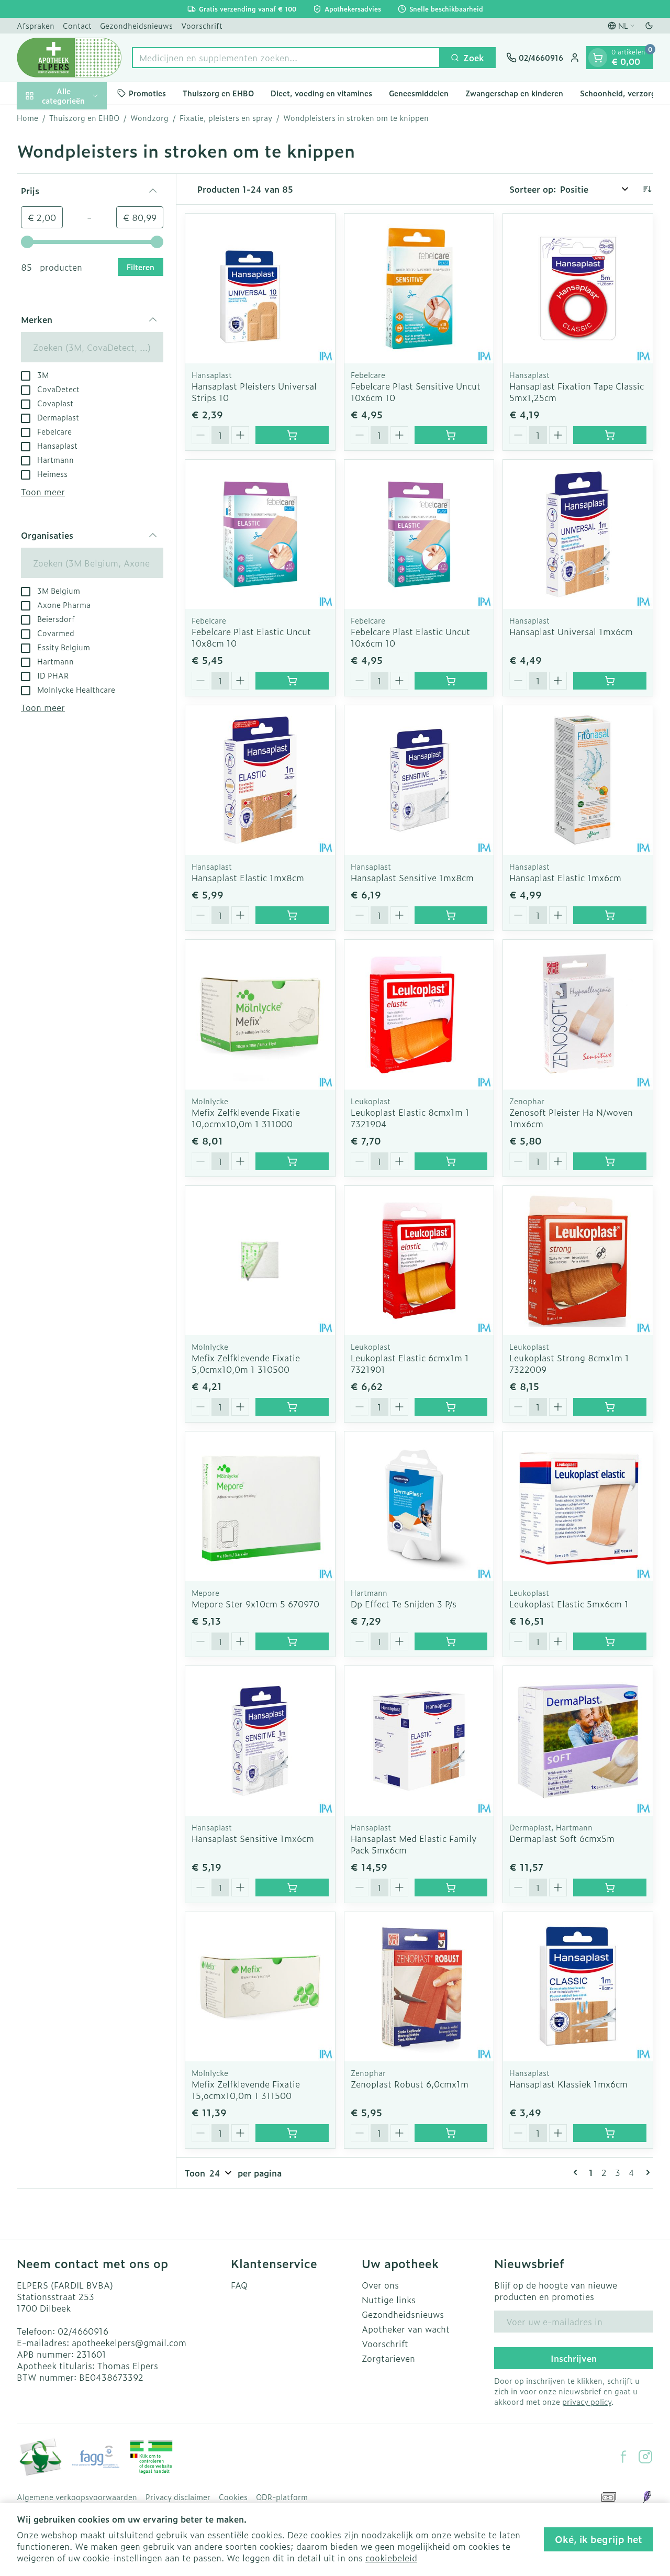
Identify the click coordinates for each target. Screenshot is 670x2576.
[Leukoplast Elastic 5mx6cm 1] (578, 1506)
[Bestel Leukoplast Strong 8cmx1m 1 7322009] (610, 1407)
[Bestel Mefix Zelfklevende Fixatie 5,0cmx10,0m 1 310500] (292, 1407)
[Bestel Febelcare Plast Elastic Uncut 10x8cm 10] (292, 681)
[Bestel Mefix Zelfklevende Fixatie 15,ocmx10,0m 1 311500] (292, 2133)
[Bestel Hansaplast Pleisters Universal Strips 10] (292, 435)
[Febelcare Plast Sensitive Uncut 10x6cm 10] (419, 288)
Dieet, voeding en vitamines (321, 93)
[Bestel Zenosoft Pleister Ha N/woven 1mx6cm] (610, 1161)
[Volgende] (646, 2172)
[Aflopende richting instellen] (647, 189)
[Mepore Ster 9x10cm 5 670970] (260, 1506)
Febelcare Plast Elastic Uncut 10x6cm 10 (410, 637)
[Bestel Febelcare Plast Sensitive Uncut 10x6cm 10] (451, 435)
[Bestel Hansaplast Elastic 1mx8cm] (292, 915)
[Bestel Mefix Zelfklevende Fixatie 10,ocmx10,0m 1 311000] (292, 1161)
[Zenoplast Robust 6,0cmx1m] (419, 1987)
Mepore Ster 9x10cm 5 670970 (255, 1604)
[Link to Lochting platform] (647, 2497)
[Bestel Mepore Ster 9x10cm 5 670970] (292, 1641)
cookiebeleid (391, 2558)
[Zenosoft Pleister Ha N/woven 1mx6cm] (578, 1015)
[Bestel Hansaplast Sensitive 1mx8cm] (451, 915)
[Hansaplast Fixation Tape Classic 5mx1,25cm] (578, 288)
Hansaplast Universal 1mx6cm (571, 631)
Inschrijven (574, 2358)
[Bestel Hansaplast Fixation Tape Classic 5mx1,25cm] (610, 435)
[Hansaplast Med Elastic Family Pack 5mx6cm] (419, 1741)
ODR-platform (282, 2497)
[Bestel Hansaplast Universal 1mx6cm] (610, 681)
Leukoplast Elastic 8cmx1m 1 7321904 (410, 1118)
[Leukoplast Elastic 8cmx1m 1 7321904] (419, 1015)
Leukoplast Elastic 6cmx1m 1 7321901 (410, 1363)
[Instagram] (645, 2457)
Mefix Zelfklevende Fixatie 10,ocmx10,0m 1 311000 (246, 1118)
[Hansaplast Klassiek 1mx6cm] (578, 1987)
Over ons (380, 2285)
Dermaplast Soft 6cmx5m (562, 1838)
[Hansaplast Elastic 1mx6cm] (578, 780)
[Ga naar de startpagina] (69, 58)
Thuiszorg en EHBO (218, 93)
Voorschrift (202, 25)
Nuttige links (389, 2300)
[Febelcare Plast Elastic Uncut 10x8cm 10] (260, 535)
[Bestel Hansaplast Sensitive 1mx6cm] (292, 1887)
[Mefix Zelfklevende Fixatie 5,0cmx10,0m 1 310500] (260, 1261)
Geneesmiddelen (419, 93)
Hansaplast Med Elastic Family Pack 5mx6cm (414, 1844)
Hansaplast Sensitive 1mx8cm (412, 878)
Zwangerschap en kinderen (514, 93)
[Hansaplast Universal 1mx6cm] (578, 535)
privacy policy (587, 2401)
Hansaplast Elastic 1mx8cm (248, 878)
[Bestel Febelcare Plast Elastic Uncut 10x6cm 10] (451, 681)
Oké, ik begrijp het (599, 2539)
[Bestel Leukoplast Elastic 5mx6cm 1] (610, 1641)
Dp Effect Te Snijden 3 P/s (404, 1604)
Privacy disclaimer (178, 2497)
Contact (77, 25)
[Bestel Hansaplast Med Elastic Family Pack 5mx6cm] (451, 1887)
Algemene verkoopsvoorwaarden (77, 2497)
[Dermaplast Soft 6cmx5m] (578, 1741)
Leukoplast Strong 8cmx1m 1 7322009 (569, 1363)
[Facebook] (623, 2457)
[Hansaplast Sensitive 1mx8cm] (419, 780)
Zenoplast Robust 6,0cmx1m (410, 2084)
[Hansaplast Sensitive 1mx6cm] (260, 1741)
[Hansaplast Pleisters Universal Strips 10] (260, 288)
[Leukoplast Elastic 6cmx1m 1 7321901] (419, 1261)
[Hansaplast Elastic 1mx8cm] (260, 780)
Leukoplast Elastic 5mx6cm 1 (569, 1604)
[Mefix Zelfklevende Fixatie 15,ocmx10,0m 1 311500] (260, 1987)
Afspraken (36, 25)
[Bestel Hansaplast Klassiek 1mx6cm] (610, 2133)
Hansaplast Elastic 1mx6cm (565, 878)
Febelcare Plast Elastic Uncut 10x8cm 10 (251, 637)
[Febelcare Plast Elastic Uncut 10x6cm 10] (419, 535)
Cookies (233, 2497)
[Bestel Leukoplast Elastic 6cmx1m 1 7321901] (451, 1407)
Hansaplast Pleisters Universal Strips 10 (254, 392)
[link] (577, 2172)
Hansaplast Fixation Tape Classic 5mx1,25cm (577, 392)
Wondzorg (149, 118)
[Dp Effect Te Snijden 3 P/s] (419, 1506)
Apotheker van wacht (406, 2329)
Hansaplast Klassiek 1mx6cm (568, 2084)
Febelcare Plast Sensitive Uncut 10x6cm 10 (416, 392)
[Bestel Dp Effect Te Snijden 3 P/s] (451, 1641)
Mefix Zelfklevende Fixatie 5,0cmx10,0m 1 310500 (246, 1363)
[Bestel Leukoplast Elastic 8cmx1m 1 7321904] (451, 1161)
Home (27, 118)
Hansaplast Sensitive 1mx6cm (253, 1838)
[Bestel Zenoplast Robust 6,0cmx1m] (451, 2133)
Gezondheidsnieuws (136, 25)
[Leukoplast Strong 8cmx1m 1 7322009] (578, 1261)
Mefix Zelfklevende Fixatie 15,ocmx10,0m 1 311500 (246, 2090)
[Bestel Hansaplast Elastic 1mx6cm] (610, 915)
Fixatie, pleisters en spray (226, 118)
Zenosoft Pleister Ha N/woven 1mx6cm (571, 1118)
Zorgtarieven (388, 2358)
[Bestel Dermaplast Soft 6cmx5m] (610, 1887)
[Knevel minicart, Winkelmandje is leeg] (598, 58)
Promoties (147, 93)
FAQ (239, 2285)
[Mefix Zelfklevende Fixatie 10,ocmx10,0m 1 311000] (260, 1015)
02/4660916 (83, 2331)
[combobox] (286, 58)
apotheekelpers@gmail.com (129, 2342)
